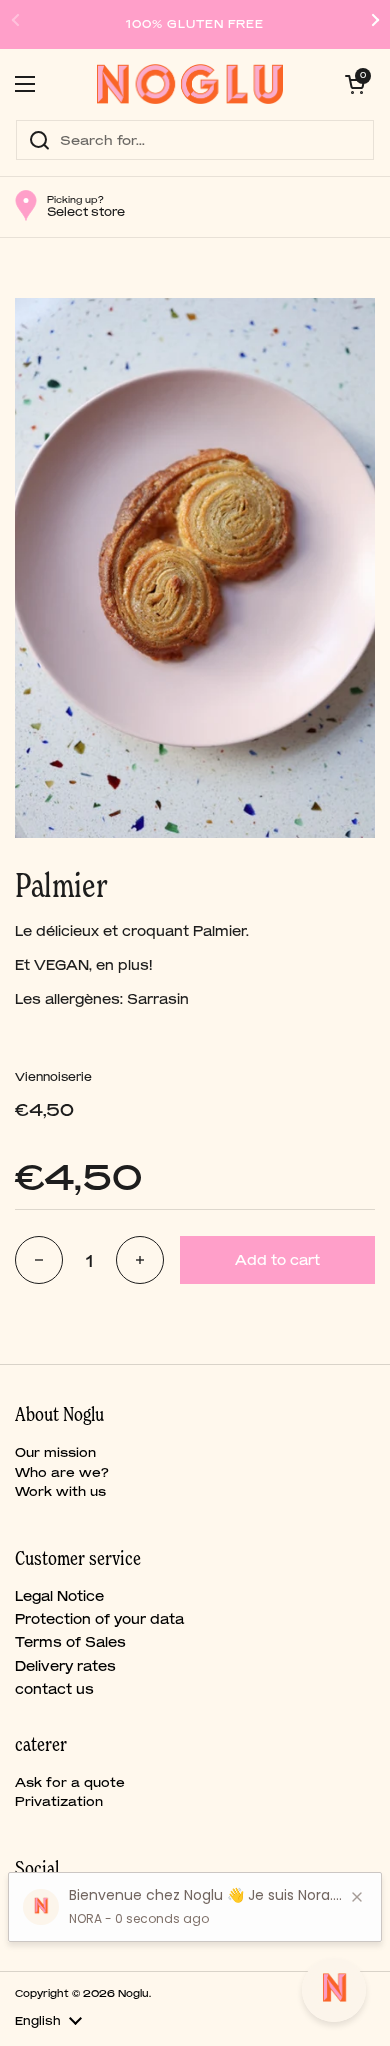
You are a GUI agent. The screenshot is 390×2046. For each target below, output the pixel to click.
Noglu (133, 1993)
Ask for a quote (70, 1782)
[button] (355, 84)
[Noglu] (190, 84)
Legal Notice (59, 1596)
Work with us (60, 1491)
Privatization (59, 1801)
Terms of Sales (70, 1642)
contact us (54, 1689)
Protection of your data (99, 1619)
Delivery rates (65, 1666)
